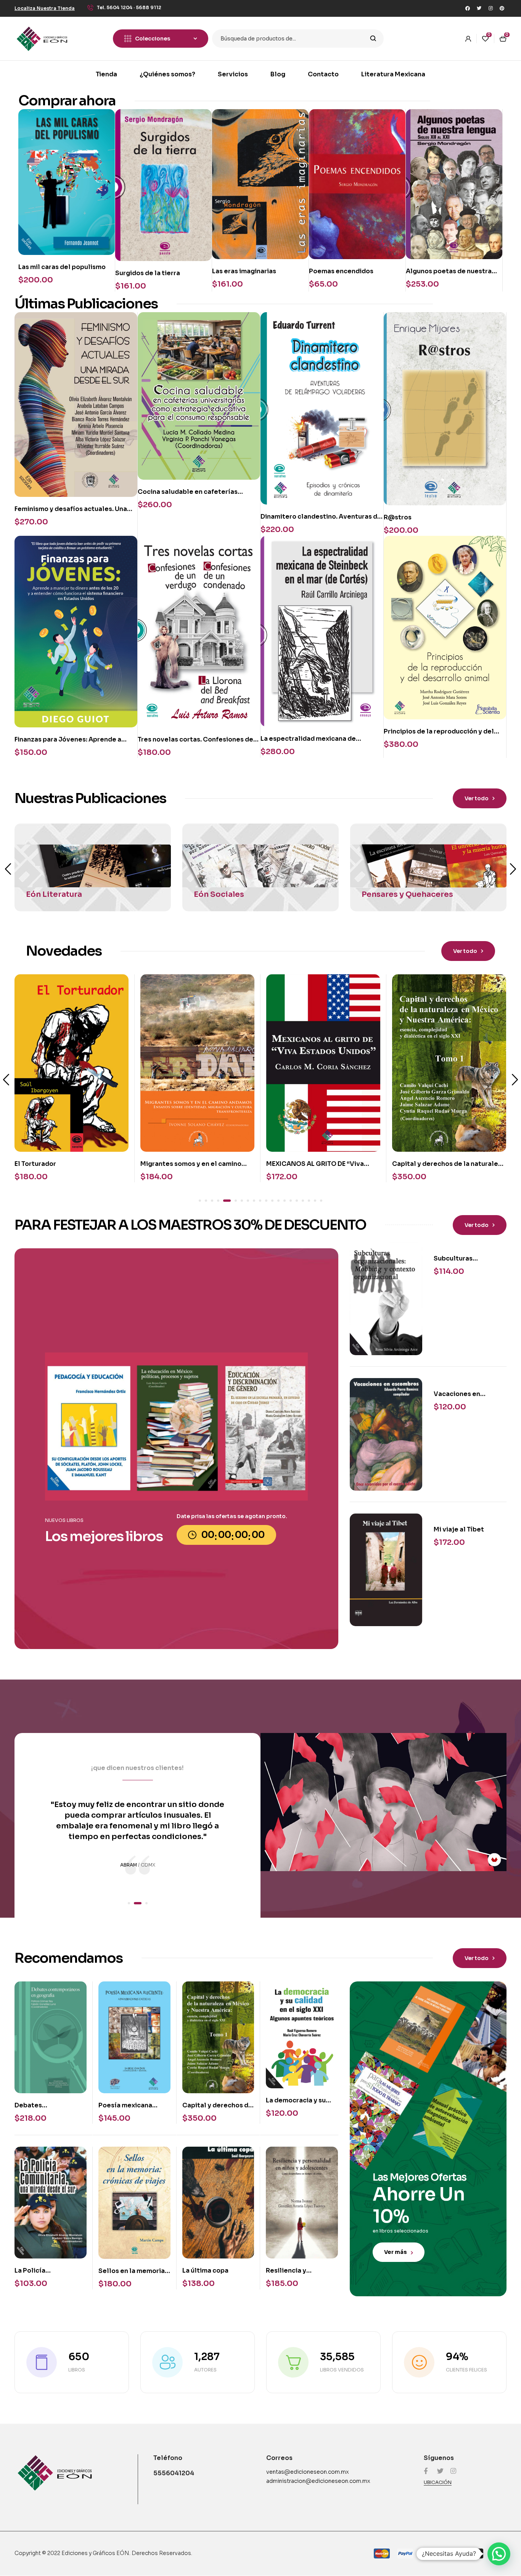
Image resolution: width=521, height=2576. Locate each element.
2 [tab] (206, 1201)
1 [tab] (200, 1201)
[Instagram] (490, 8)
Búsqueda (373, 39)
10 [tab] (260, 1201)
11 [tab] (266, 1201)
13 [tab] (278, 1201)
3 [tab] (212, 1201)
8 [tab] (248, 1201)
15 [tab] (291, 1201)
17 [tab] (303, 1201)
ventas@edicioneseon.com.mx (308, 2472)
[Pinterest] (502, 8)
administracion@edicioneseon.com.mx (318, 2481)
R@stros (398, 517)
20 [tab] (321, 1201)
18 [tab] (309, 1201)
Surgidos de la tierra (148, 273)
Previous (8, 869)
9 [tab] (254, 1201)
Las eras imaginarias (244, 271)
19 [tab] (315, 1201)
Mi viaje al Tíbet (459, 1529)
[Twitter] (479, 8)
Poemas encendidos (341, 271)
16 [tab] (297, 1201)
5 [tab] (224, 1201)
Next (513, 869)
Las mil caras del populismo (62, 267)
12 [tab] (272, 1201)
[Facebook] (468, 8)
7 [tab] (242, 1201)
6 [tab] (233, 1201)
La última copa (205, 2271)
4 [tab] (218, 1201)
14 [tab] (285, 1201)
